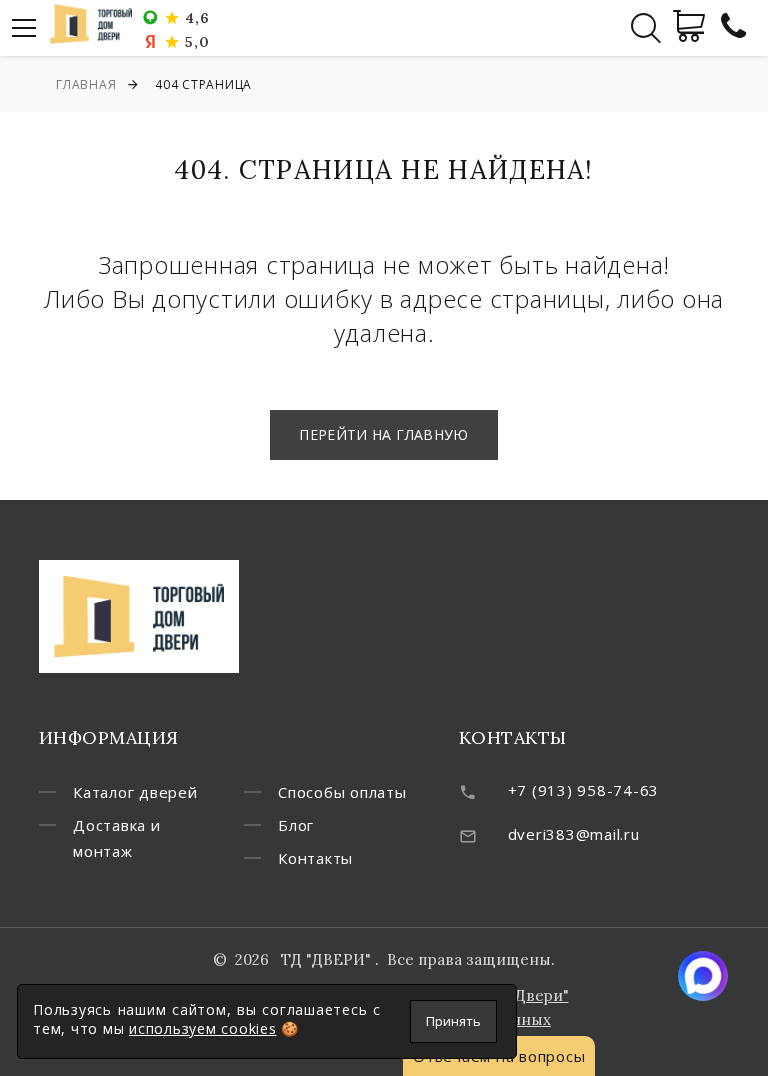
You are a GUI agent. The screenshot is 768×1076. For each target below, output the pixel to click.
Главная (86, 84)
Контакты (315, 858)
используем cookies (203, 1028)
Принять (453, 1021)
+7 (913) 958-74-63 (584, 790)
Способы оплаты (342, 792)
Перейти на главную (383, 434)
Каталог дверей (135, 792)
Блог (296, 825)
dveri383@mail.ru (574, 834)
